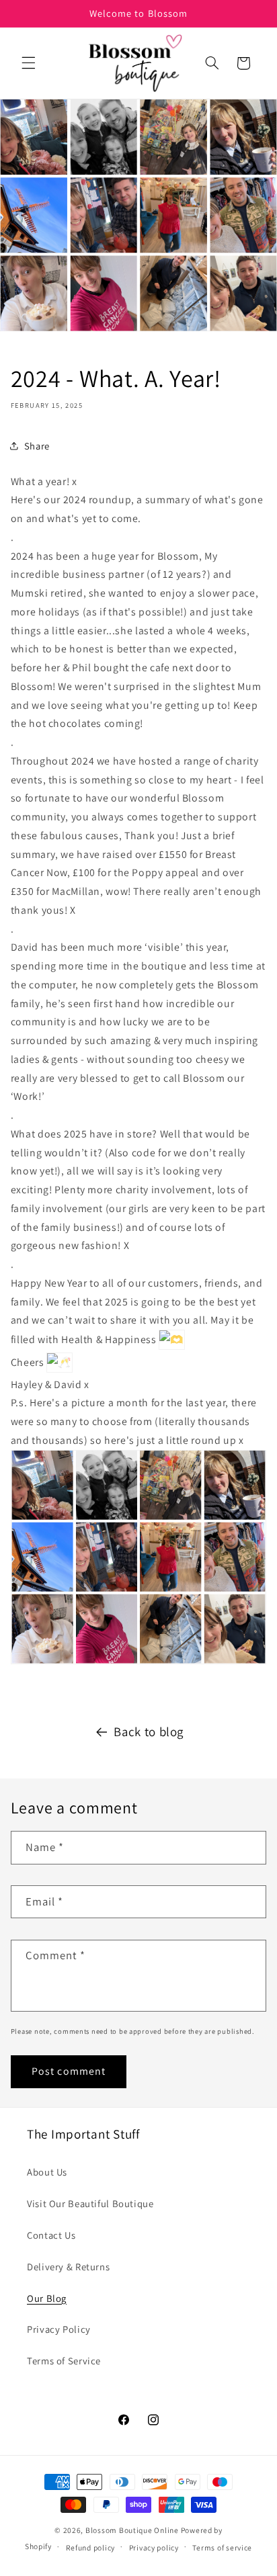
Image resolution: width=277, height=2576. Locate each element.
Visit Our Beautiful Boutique (90, 2203)
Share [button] (37, 446)
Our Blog (47, 2298)
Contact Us (51, 2235)
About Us (47, 2172)
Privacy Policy (59, 2329)
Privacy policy (154, 2547)
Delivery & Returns (68, 2267)
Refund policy (91, 2547)
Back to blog (149, 1731)
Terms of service (222, 2547)
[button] (28, 63)
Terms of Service (64, 2361)
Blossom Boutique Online (133, 2530)
